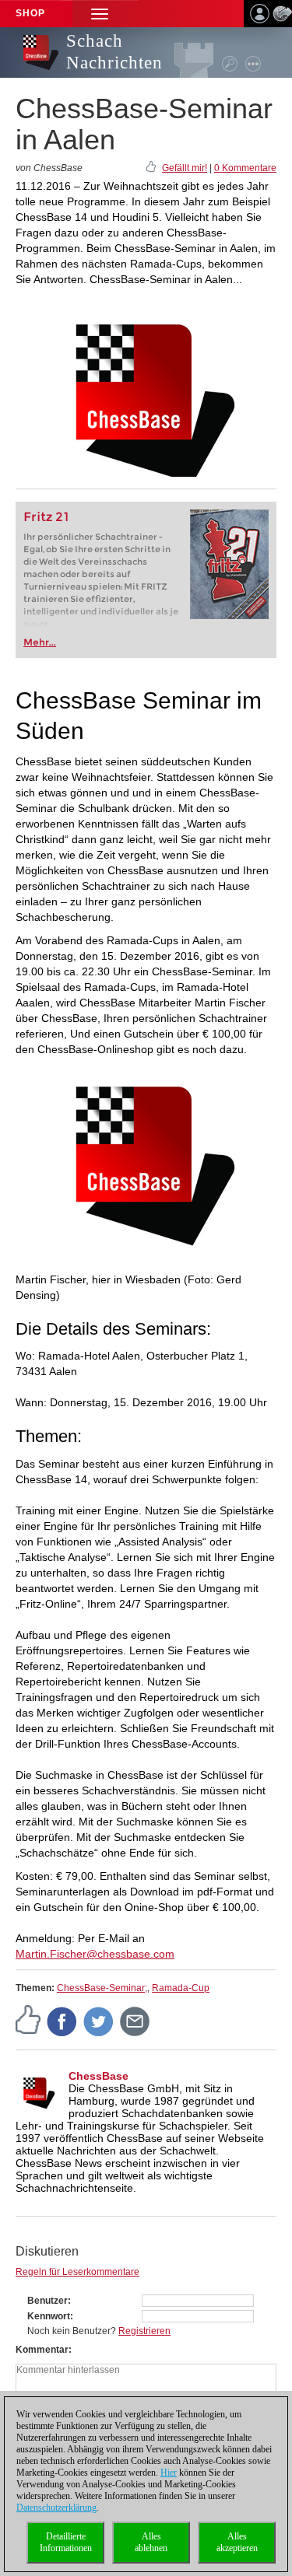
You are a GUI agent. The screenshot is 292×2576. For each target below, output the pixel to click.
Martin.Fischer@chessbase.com (95, 1954)
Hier (169, 2473)
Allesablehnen (151, 2542)
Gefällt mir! (185, 168)
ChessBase (99, 2076)
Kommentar (42, 2350)
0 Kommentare (245, 168)
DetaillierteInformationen (66, 2542)
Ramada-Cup (181, 1988)
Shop (30, 13)
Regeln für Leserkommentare (77, 2272)
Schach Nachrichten (114, 52)
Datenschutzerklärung (56, 2508)
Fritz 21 (46, 517)
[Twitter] (99, 2021)
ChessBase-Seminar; (102, 1988)
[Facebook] (62, 2021)
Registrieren (144, 2331)
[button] (100, 14)
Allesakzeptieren (237, 2542)
